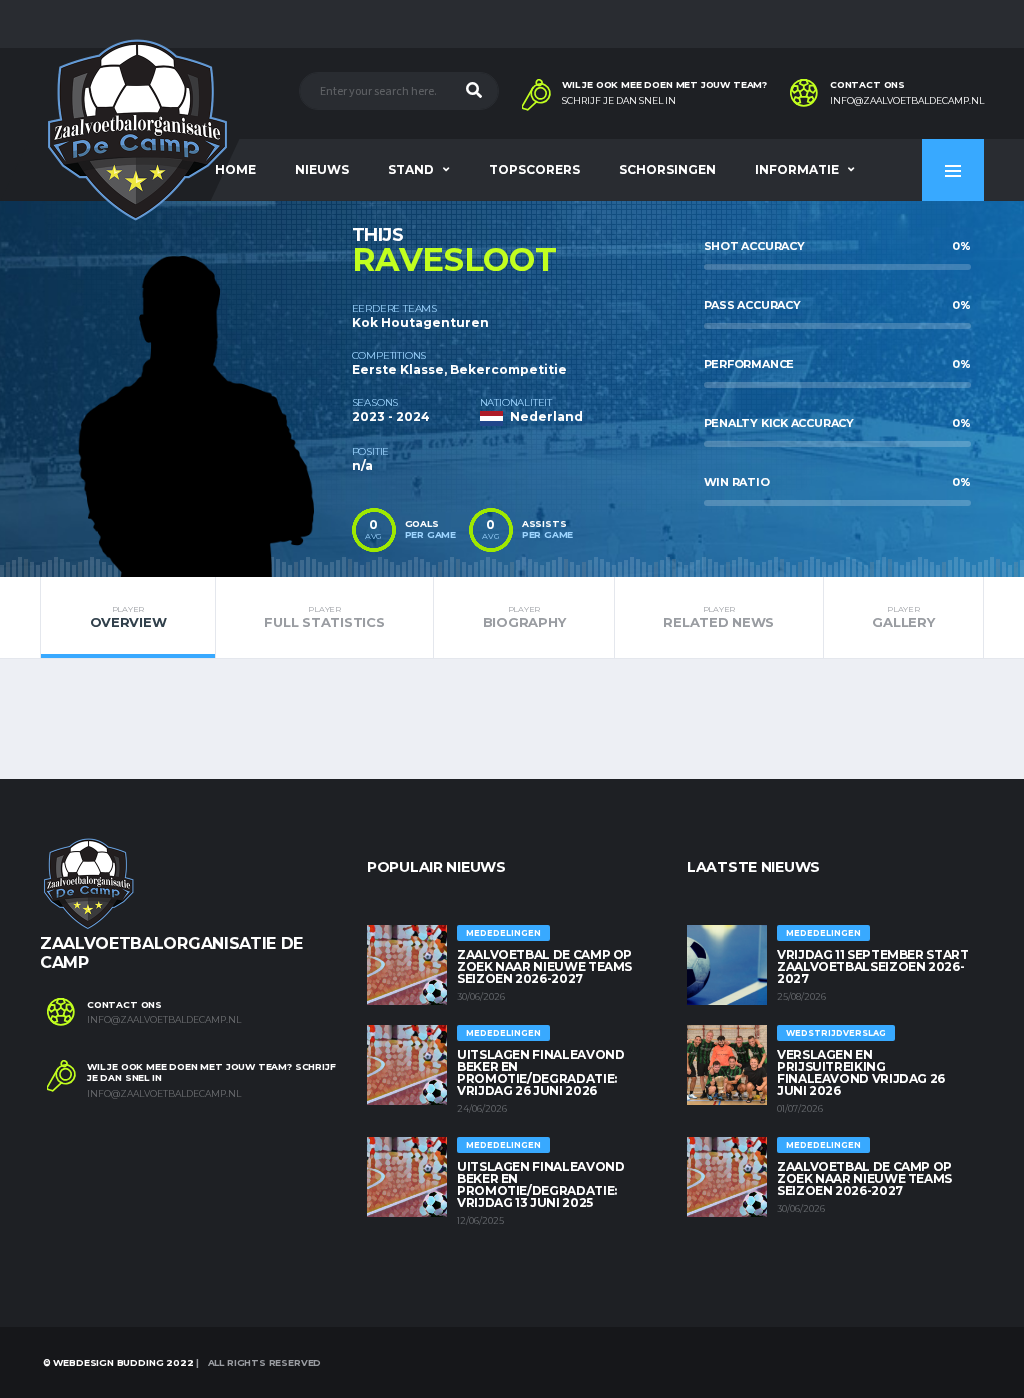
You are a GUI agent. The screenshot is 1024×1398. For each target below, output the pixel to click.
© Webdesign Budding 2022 (117, 1362)
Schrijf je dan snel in (619, 101)
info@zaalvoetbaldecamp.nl (907, 101)
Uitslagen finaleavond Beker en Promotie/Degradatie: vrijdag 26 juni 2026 (540, 1072)
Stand (411, 169)
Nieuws (322, 169)
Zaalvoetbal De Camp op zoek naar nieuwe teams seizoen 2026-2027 (544, 966)
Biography (524, 617)
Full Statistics (324, 617)
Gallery (903, 617)
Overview (128, 617)
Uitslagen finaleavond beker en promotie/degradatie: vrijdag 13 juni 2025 (540, 1184)
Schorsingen (667, 169)
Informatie (797, 169)
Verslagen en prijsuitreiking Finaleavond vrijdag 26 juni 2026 (861, 1072)
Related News (718, 617)
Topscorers (534, 169)
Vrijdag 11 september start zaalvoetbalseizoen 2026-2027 (873, 966)
